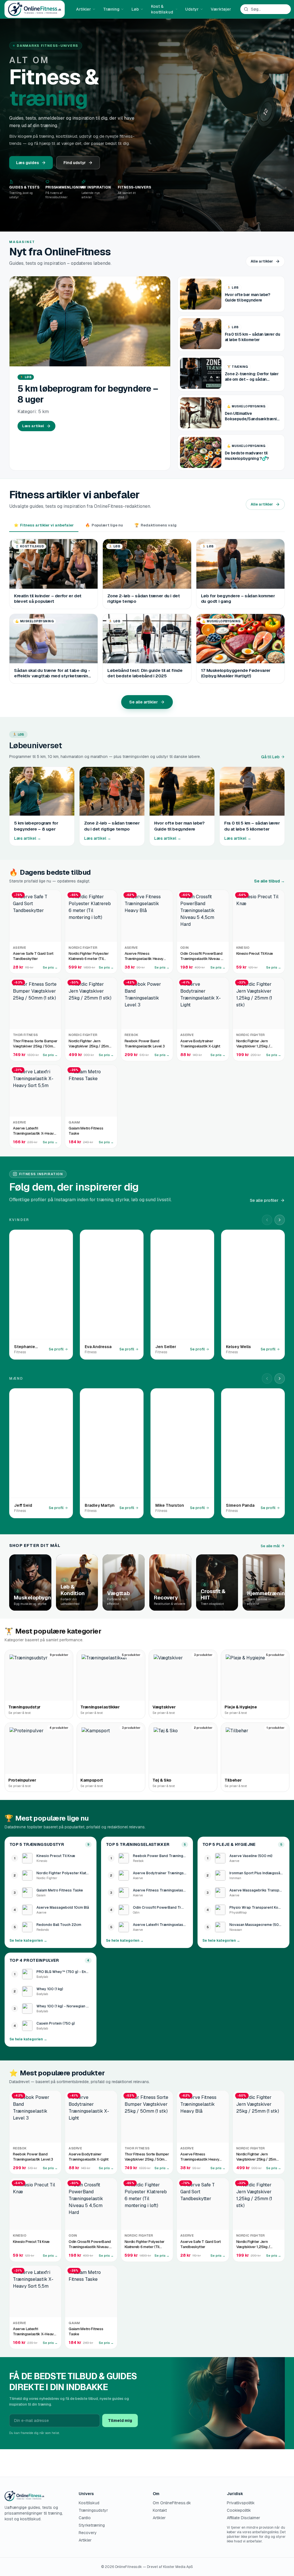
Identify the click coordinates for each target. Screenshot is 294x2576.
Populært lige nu (104, 525)
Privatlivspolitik (241, 2503)
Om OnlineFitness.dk (172, 2503)
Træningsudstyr (93, 2510)
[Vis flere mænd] (280, 1379)
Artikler (84, 9)
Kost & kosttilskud (162, 9)
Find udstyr (75, 163)
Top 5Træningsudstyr (37, 1844)
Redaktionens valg (155, 525)
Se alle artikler (144, 702)
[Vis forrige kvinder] (267, 1220)
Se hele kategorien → (28, 1941)
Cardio (85, 2518)
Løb (135, 9)
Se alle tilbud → (269, 881)
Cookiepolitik (239, 2510)
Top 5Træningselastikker (138, 1844)
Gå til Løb (270, 757)
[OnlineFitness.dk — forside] (35, 9)
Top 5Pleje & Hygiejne (229, 1844)
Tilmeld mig (120, 2421)
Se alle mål (270, 1546)
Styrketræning (92, 2525)
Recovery (88, 2533)
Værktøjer (221, 9)
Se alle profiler (264, 1200)
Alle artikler (262, 261)
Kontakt (160, 2510)
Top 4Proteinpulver (34, 1960)
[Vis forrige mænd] (267, 1379)
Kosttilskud (89, 2503)
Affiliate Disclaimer (243, 2518)
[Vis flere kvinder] (280, 1220)
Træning (111, 9)
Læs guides (28, 163)
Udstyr (192, 9)
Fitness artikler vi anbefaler (44, 525)
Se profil (56, 1349)
